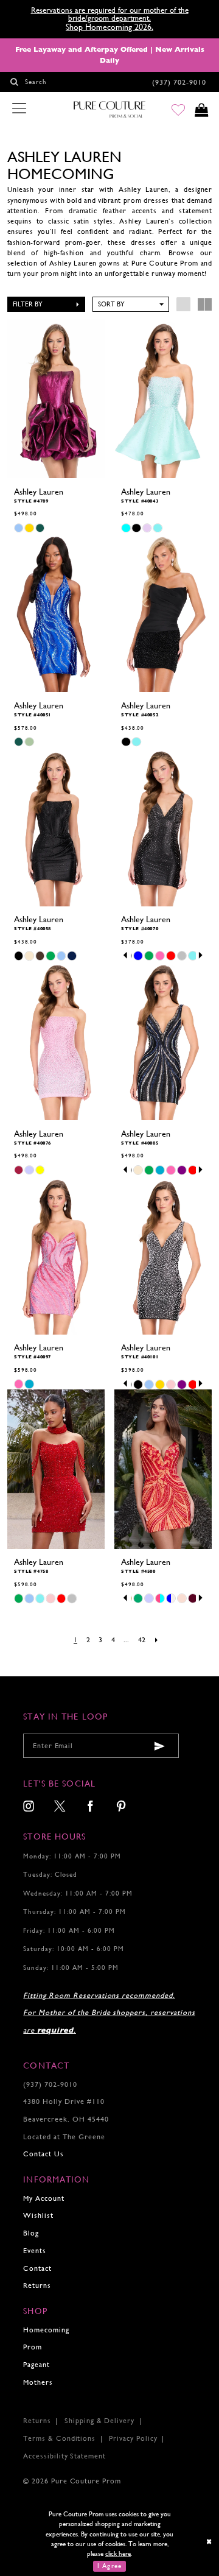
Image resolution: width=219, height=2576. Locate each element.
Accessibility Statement (64, 2456)
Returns (37, 2285)
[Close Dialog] (210, 2541)
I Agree (109, 2566)
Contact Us (43, 2154)
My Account (44, 2198)
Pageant (36, 2365)
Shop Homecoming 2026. (109, 27)
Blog (31, 2233)
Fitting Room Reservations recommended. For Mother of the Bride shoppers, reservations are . (109, 2013)
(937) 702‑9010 (50, 2084)
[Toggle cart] (202, 110)
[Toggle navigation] (19, 109)
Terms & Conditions (59, 2438)
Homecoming (46, 2330)
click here (118, 2553)
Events (35, 2251)
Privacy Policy (133, 2438)
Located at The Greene (64, 2137)
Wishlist (38, 2215)
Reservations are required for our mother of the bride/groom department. (110, 14)
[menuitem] (29, 1807)
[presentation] (56, 398)
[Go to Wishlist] (178, 110)
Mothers (38, 2382)
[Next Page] (157, 1640)
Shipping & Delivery (99, 2421)
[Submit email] (160, 1746)
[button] (47, 304)
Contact (37, 2268)
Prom (33, 2347)
